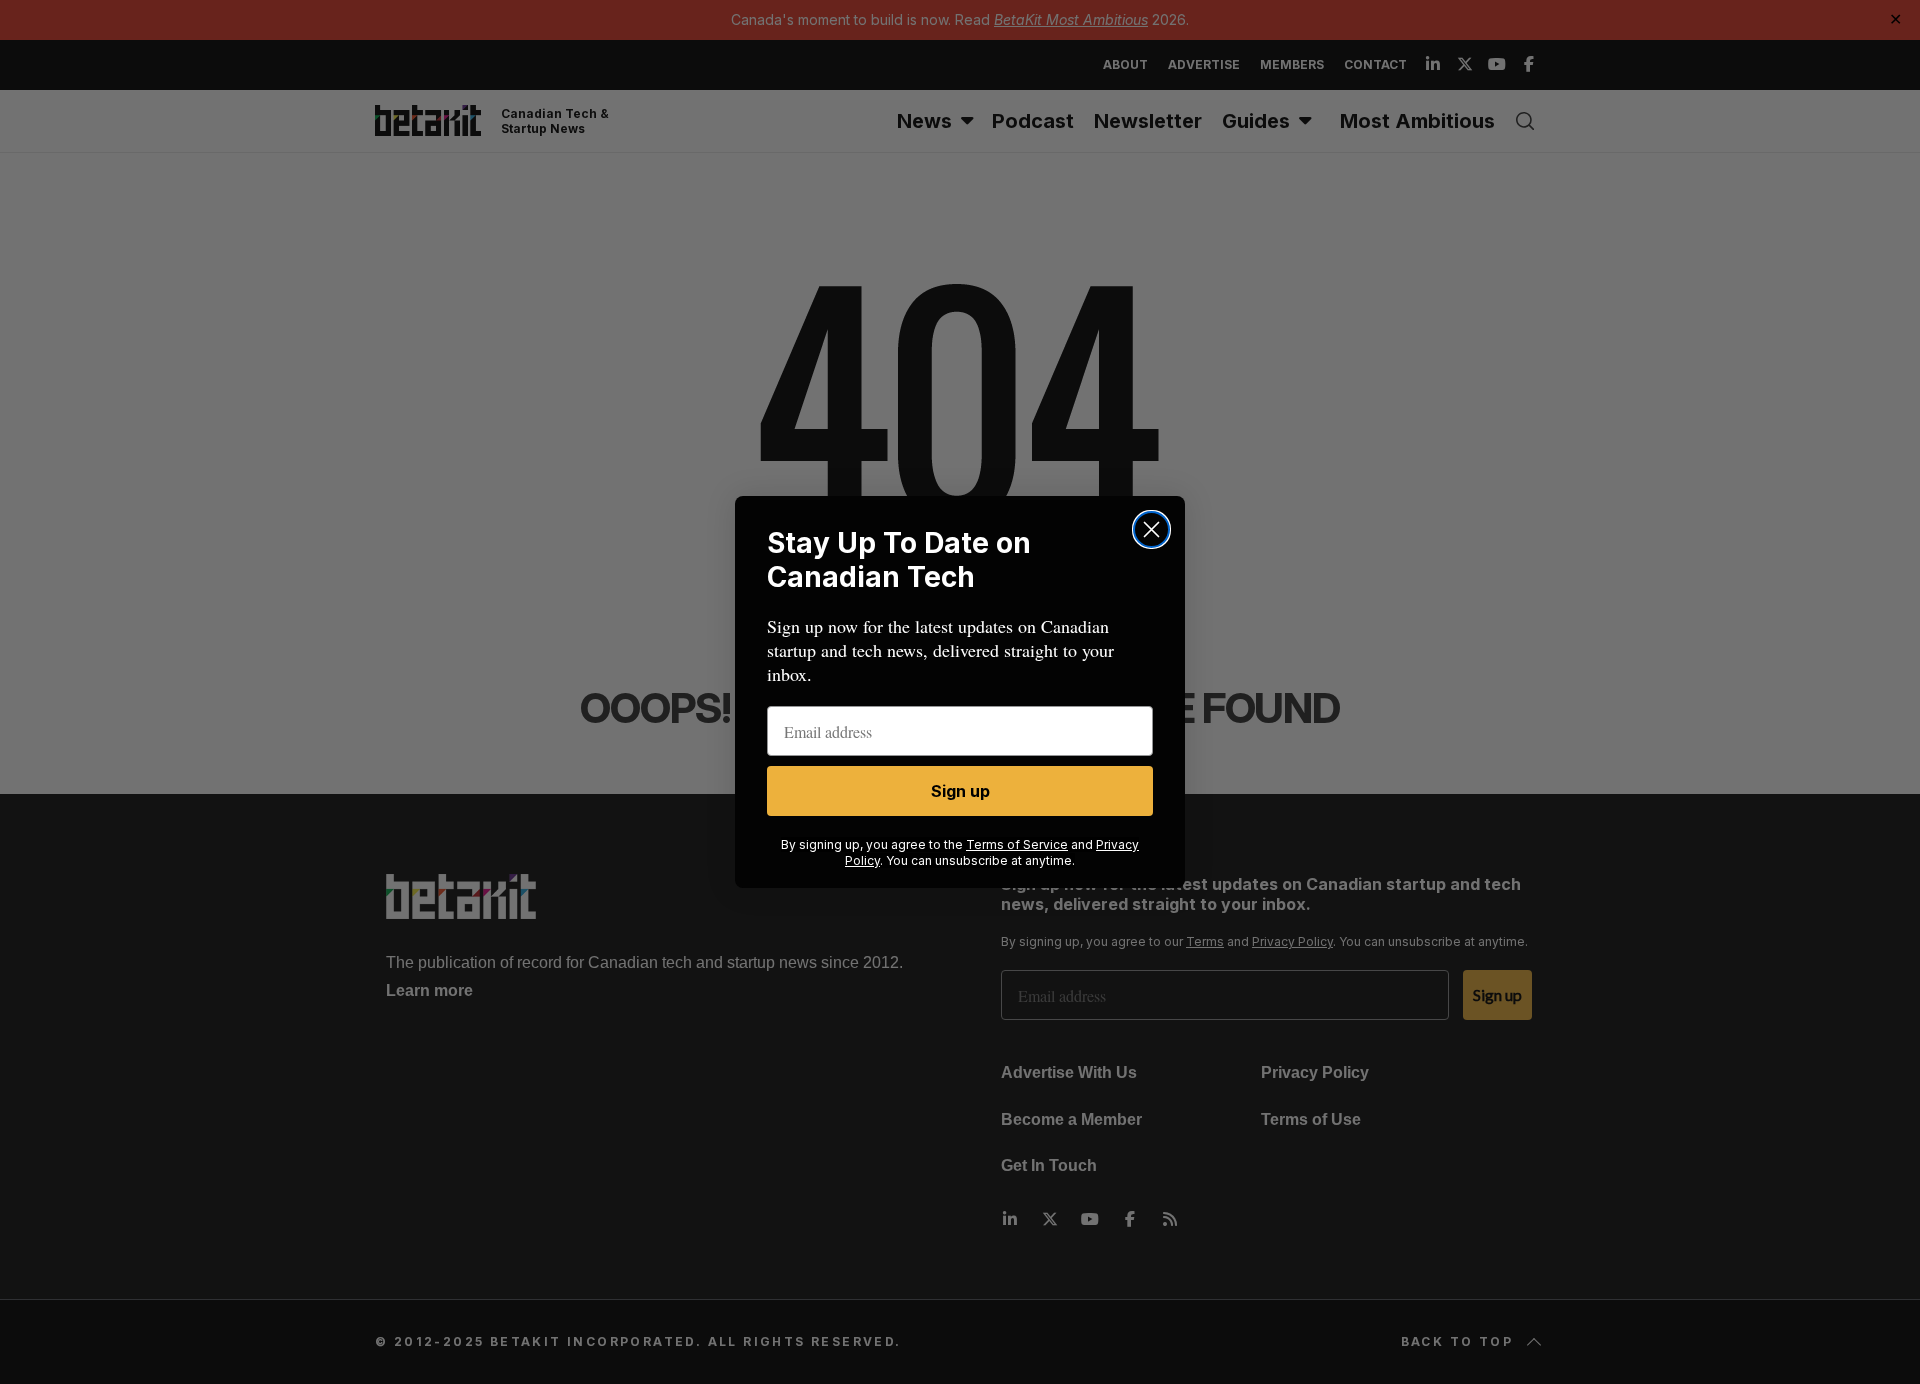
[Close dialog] (1151, 529)
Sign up (960, 791)
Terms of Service (1017, 844)
